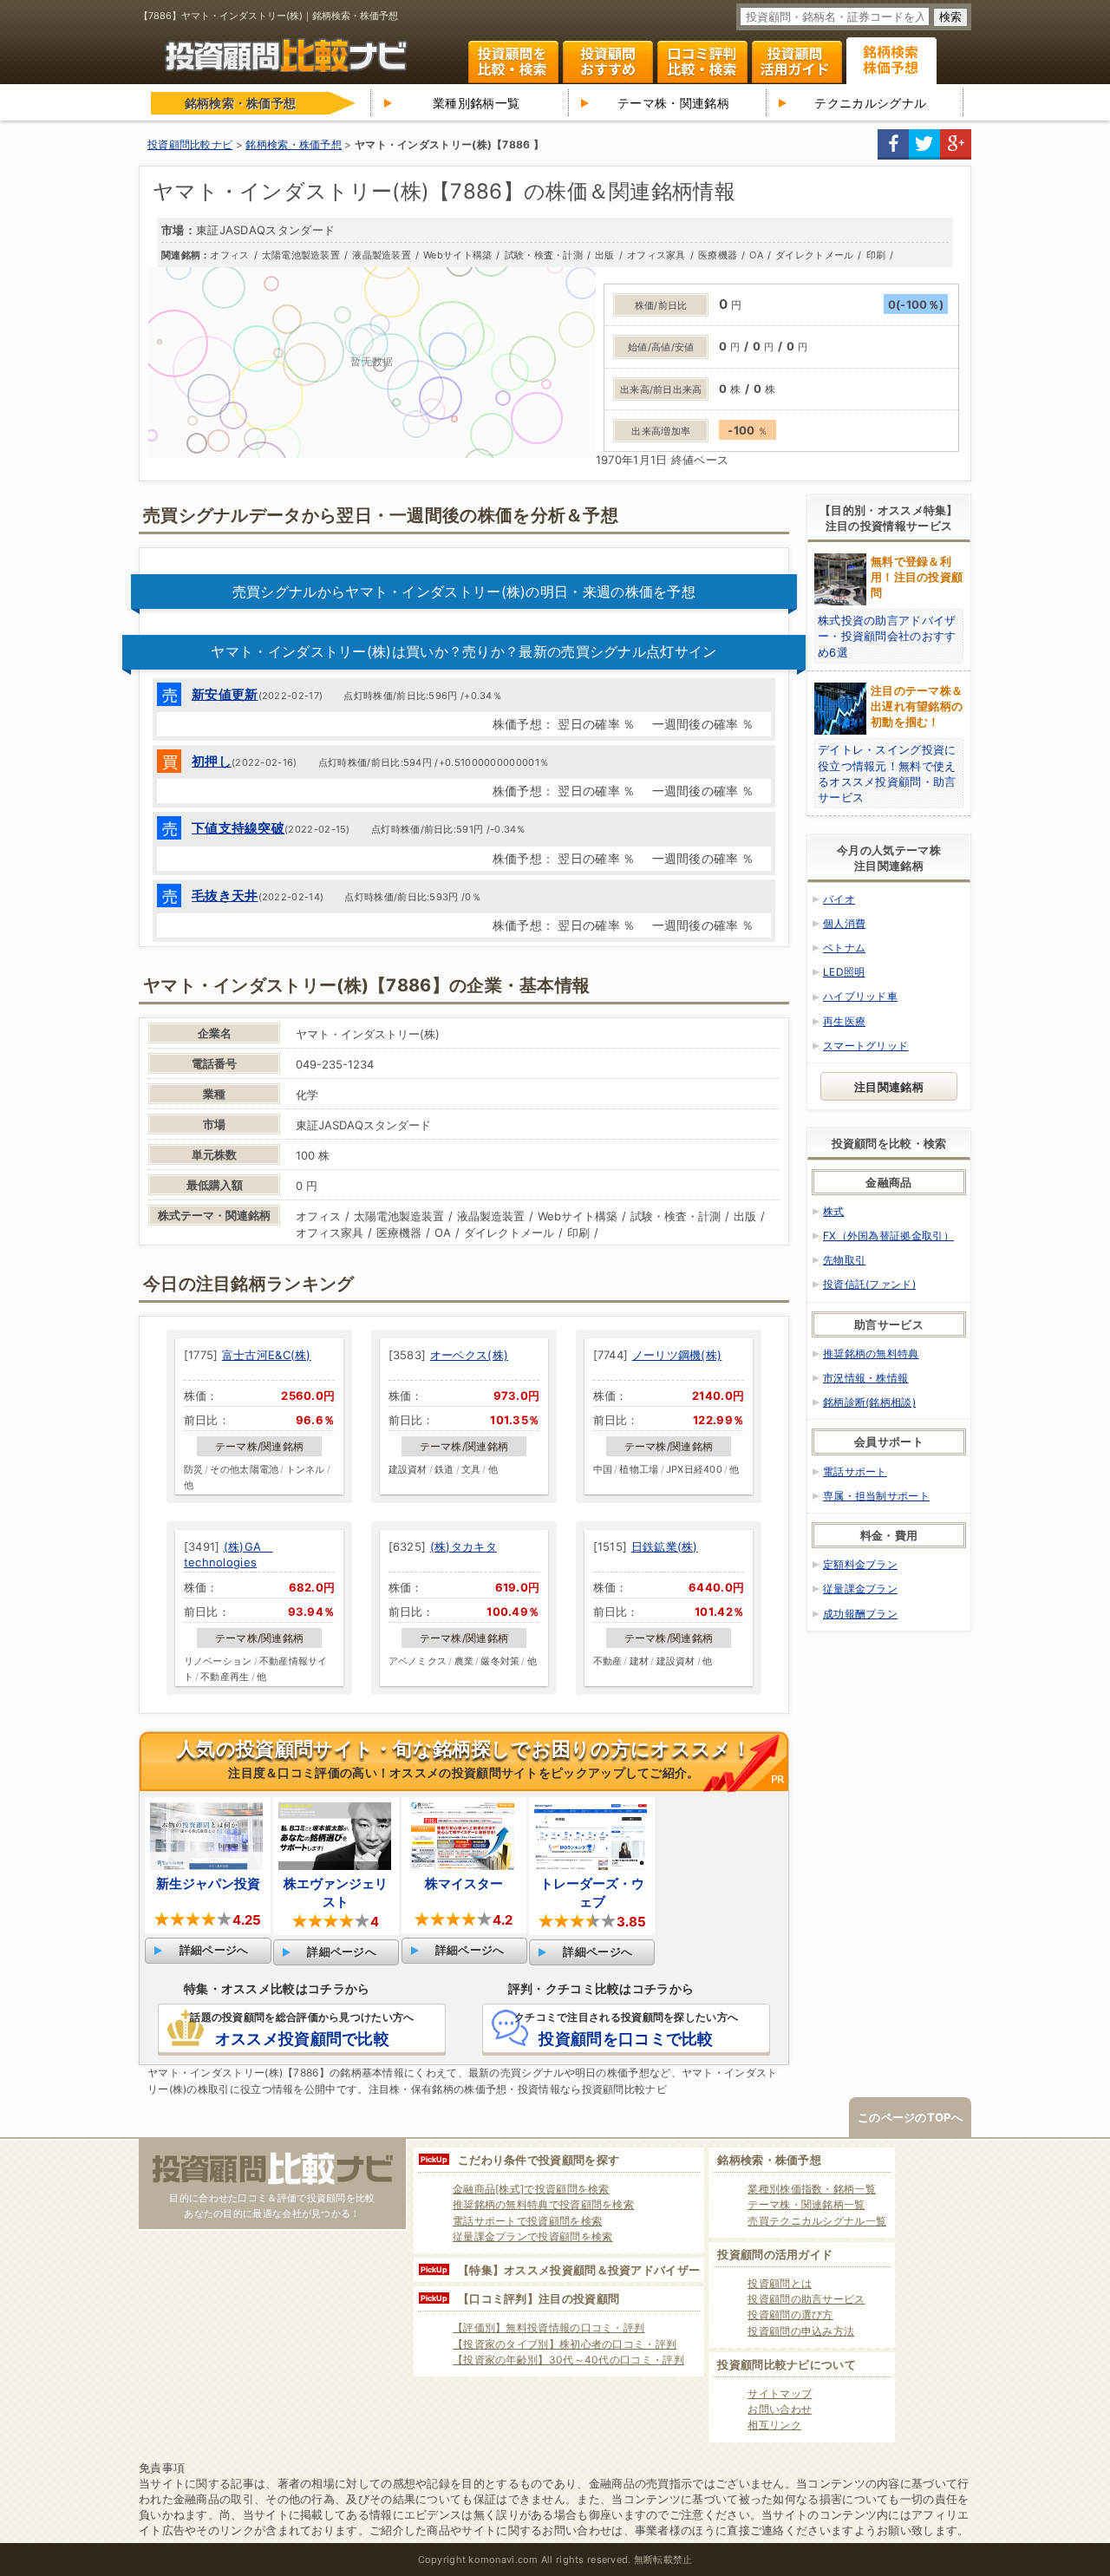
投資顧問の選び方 (790, 2314)
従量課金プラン (860, 1589)
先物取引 (844, 1260)
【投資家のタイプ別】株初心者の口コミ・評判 (565, 2344)
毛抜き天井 (225, 896)
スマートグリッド (865, 1046)
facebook (893, 144)
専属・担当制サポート (876, 1496)
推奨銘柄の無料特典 (871, 1353)
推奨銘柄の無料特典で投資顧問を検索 (543, 2204)
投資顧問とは (780, 2283)
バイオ (839, 899)
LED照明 (844, 972)
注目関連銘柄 (889, 1087)
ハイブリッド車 (860, 996)
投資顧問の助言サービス (806, 2299)
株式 (834, 1211)
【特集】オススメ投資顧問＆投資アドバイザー (579, 2270)
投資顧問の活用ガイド (775, 2254)
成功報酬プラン (860, 1614)
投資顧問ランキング (608, 62)
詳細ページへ (214, 1950)
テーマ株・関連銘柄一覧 (806, 2204)
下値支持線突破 (238, 828)
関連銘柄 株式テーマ (891, 61)
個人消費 (844, 923)
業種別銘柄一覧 (476, 103)
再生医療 (844, 1021)
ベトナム (844, 948)
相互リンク (774, 2425)
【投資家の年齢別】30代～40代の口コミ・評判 (568, 2360)
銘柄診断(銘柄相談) (869, 1402)
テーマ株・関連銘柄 (673, 103)
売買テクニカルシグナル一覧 (817, 2221)
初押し (212, 761)
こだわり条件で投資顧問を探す (539, 2160)
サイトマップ (780, 2393)
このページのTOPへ (910, 2117)
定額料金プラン (860, 1564)
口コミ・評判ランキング (702, 62)
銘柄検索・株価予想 (769, 2160)
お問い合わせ (780, 2409)
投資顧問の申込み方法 (801, 2331)
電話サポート (855, 1471)
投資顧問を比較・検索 (513, 62)
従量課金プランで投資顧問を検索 (533, 2236)
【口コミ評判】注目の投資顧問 (539, 2298)
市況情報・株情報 (865, 1378)
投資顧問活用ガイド (797, 62)
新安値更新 (225, 694)
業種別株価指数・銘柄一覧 (812, 2189)
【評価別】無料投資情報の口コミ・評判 (548, 2328)
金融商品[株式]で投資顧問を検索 (531, 2189)
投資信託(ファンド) (869, 1284)
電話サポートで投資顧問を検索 (527, 2221)
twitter (924, 144)
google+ (956, 144)
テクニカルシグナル (870, 103)
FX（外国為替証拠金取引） (888, 1236)
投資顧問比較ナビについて (787, 2364)
